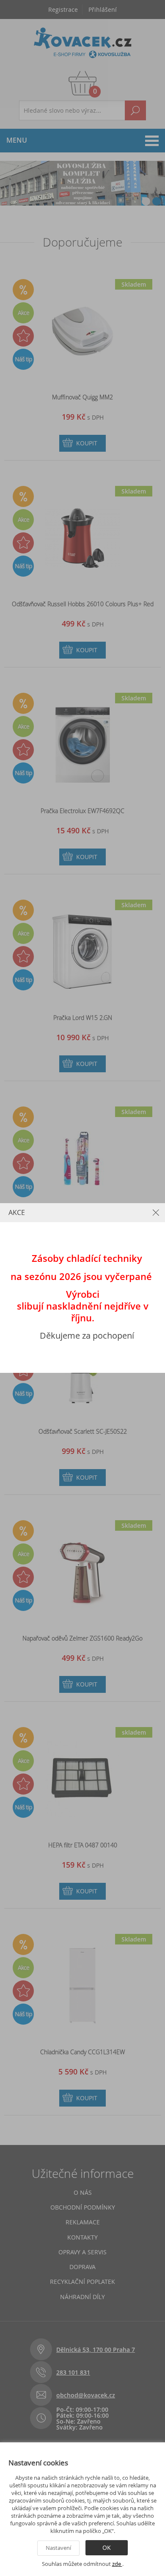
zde (117, 2564)
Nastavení (58, 2548)
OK (107, 2548)
